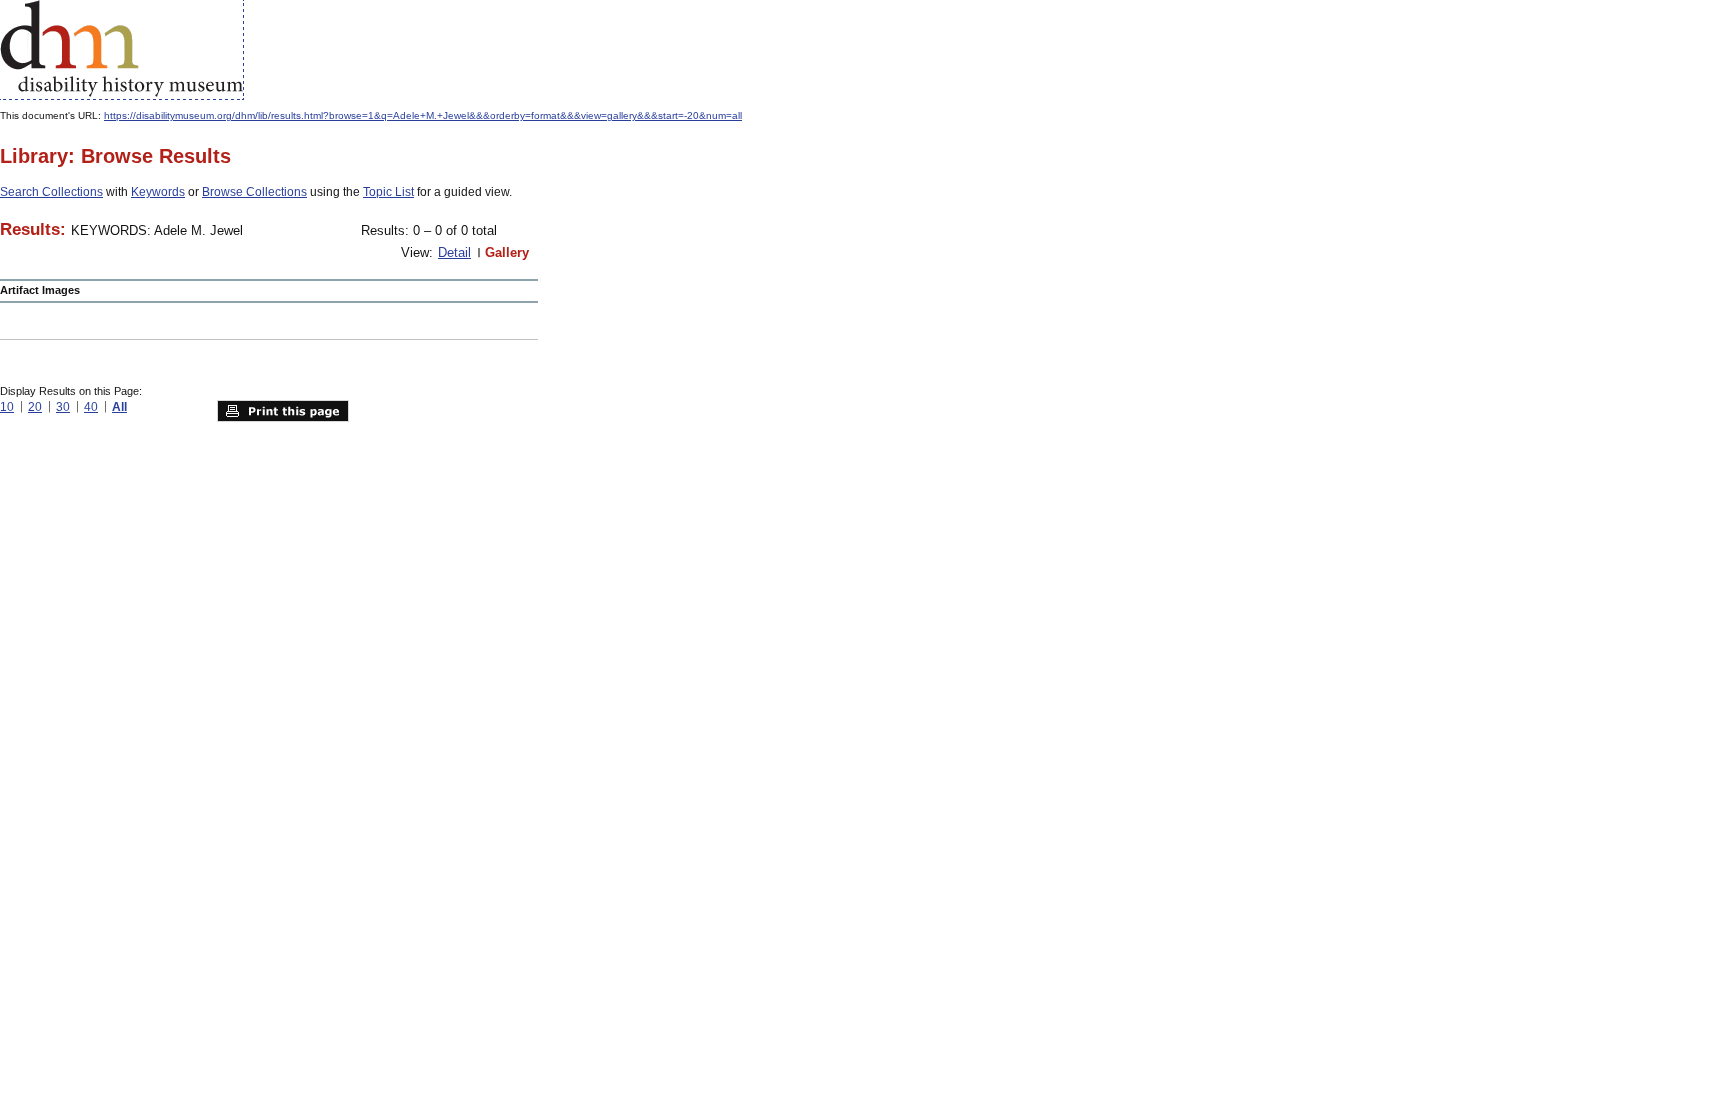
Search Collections (51, 192)
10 (7, 407)
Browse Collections (254, 192)
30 (63, 407)
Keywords (158, 192)
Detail (454, 252)
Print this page (283, 411)
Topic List (388, 192)
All (119, 407)
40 (91, 407)
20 (35, 407)
